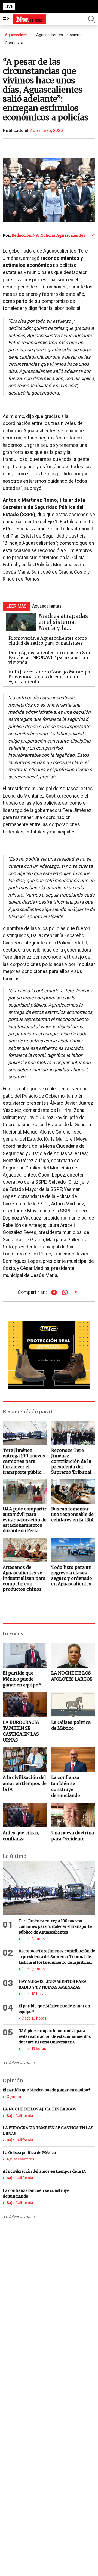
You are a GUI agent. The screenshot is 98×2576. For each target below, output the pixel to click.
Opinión (14, 2097)
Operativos (14, 43)
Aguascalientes (18, 35)
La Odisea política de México (71, 1725)
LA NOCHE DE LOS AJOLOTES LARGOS (72, 1676)
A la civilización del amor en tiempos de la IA (25, 1783)
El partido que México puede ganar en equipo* (22, 1679)
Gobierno (75, 35)
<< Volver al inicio (19, 2063)
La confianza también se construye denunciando (66, 1786)
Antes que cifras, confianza (21, 1836)
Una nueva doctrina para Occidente (73, 1836)
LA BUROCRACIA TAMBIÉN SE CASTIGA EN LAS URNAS (21, 1731)
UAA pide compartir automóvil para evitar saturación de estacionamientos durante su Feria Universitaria (55, 2036)
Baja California (20, 2116)
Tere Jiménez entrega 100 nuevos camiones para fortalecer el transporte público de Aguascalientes (55, 1926)
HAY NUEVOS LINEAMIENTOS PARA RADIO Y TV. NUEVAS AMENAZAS (53, 1984)
